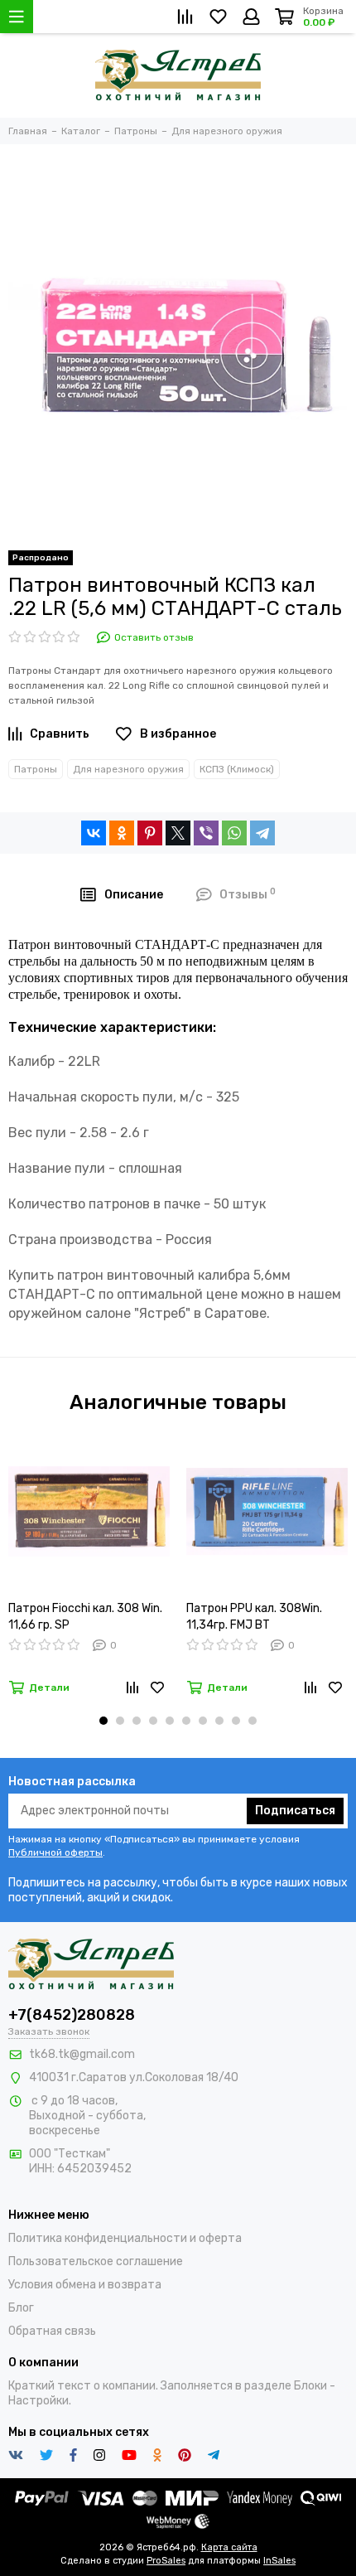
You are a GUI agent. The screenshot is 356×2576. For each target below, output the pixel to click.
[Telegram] (262, 833)
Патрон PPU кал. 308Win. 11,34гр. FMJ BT (254, 1617)
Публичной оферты (55, 1852)
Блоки (310, 2386)
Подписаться (295, 1811)
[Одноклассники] (122, 833)
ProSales (166, 2561)
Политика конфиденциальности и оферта (125, 2238)
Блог (21, 2308)
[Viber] (206, 833)
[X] (178, 833)
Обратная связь (52, 2331)
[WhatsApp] (234, 833)
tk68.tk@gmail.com (82, 2054)
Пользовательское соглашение (96, 2261)
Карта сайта (229, 2547)
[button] (103, 1721)
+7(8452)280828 (72, 2015)
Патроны (36, 769)
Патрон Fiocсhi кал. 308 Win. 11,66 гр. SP (85, 1617)
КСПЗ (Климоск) (237, 769)
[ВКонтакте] (94, 833)
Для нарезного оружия (128, 769)
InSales (279, 2561)
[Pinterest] (150, 833)
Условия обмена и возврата (85, 2285)
